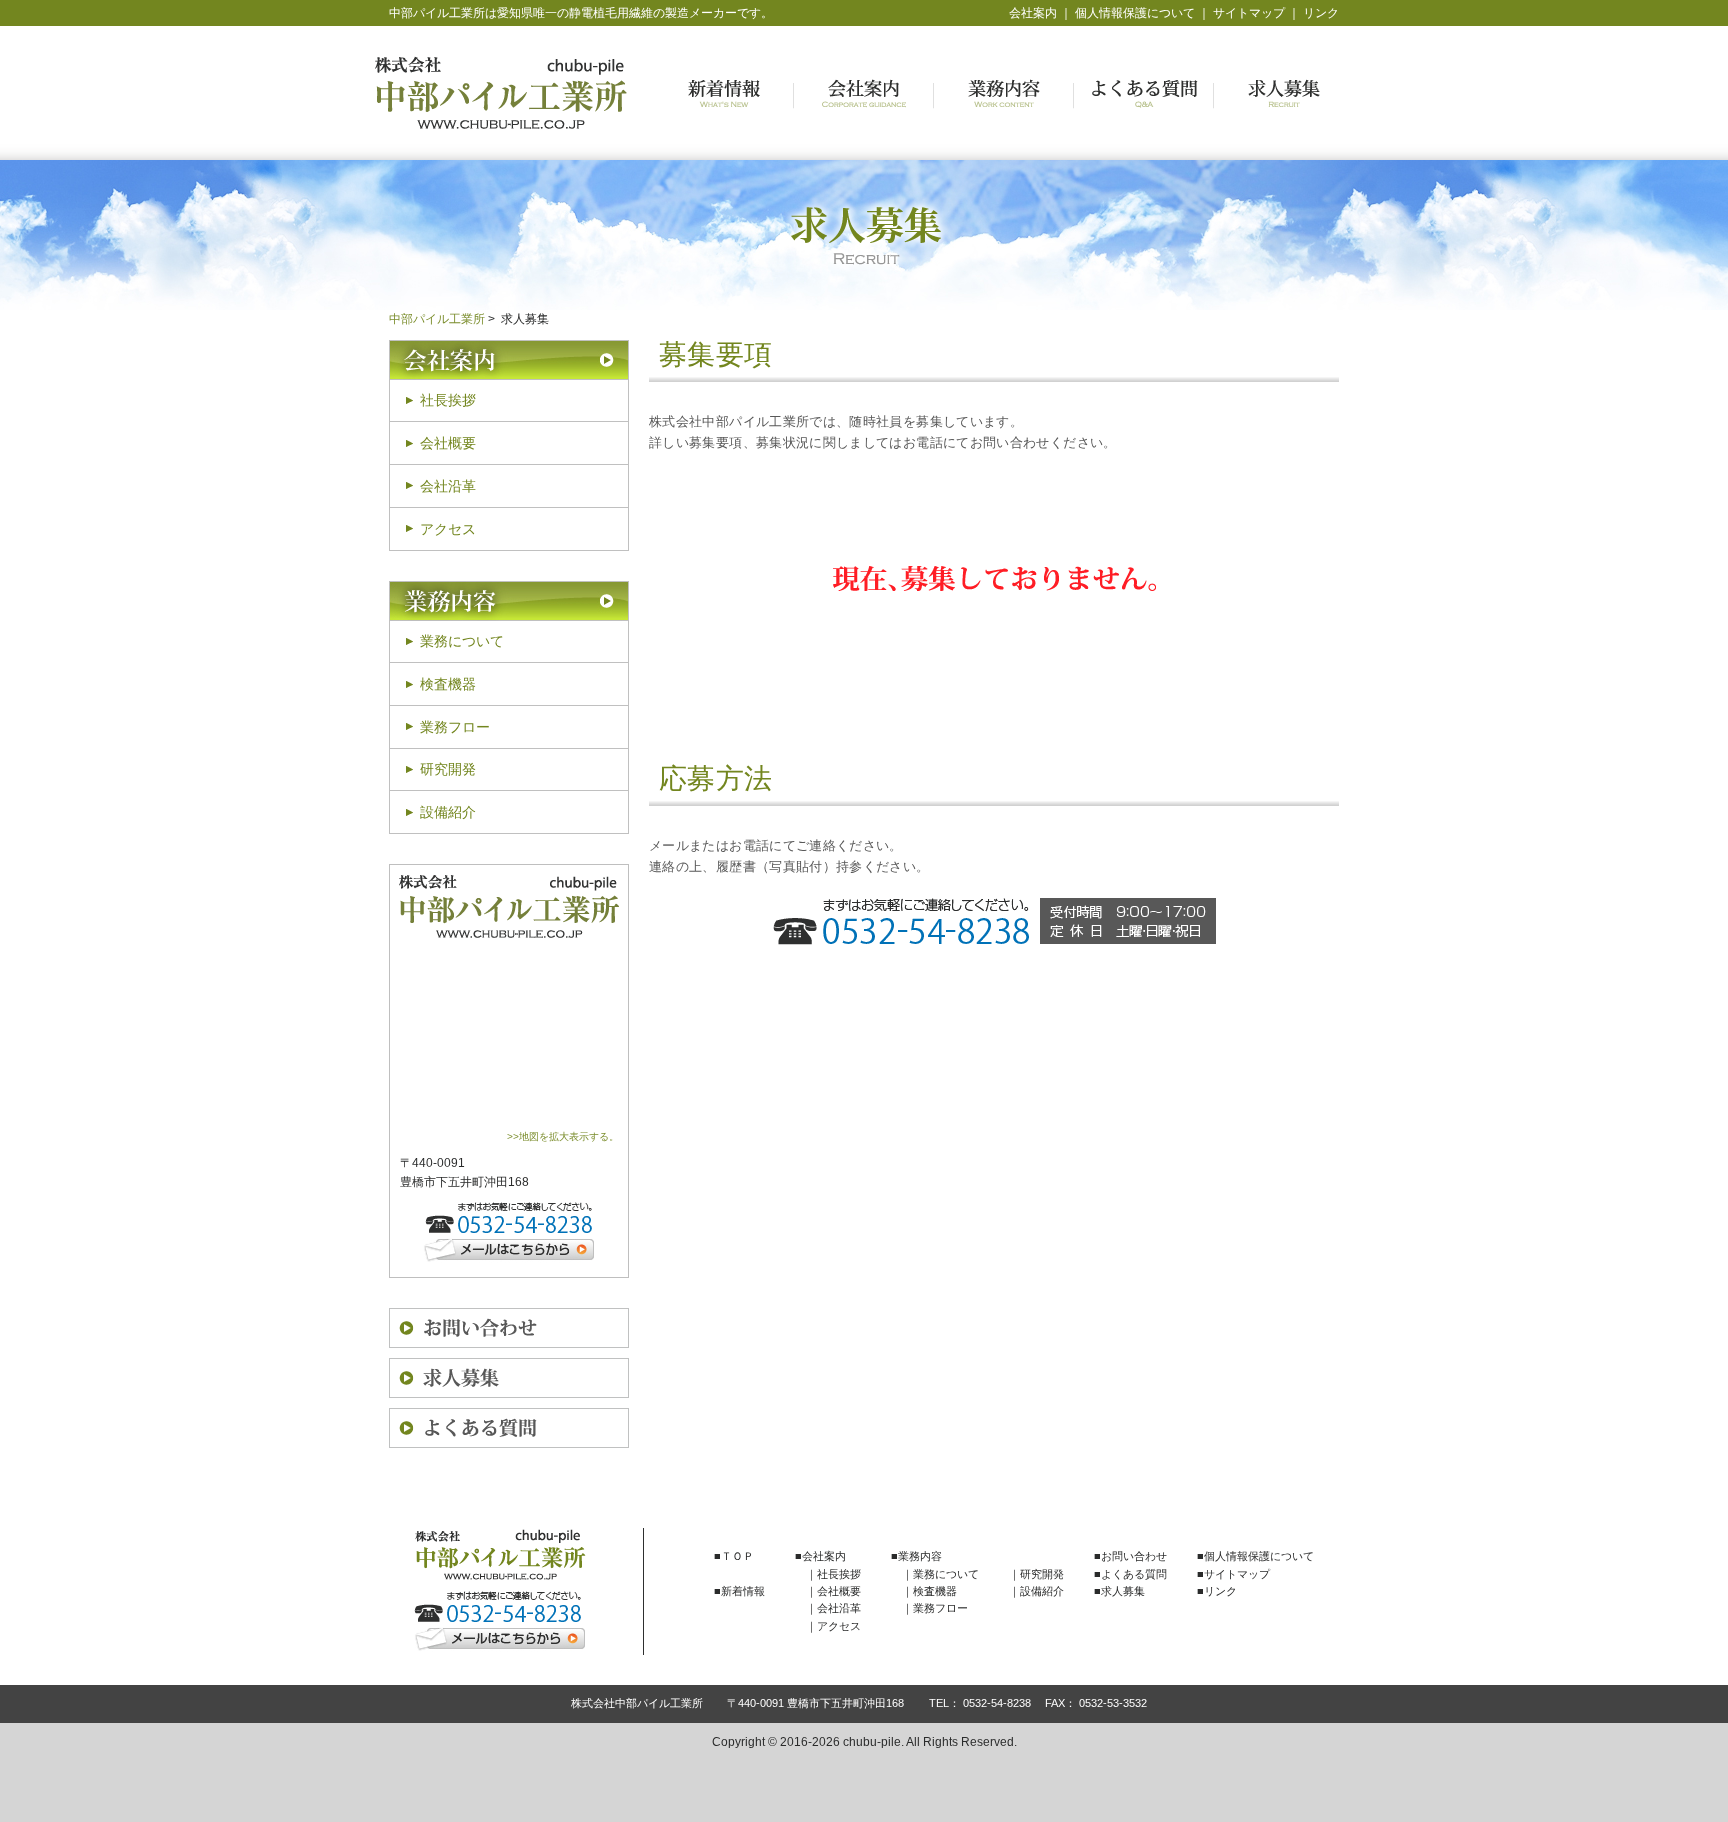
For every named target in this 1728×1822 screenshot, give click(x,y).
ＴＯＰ (737, 1556)
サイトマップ (1249, 13)
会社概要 (448, 443)
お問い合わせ (509, 1328)
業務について (462, 641)
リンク (1321, 13)
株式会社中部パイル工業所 (501, 93)
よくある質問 (509, 1428)
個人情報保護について (1135, 13)
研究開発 (448, 769)
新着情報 (743, 1591)
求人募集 (509, 1378)
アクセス (448, 529)
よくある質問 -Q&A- (1144, 93)
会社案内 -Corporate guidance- (864, 93)
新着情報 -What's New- (724, 93)
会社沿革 (448, 486)
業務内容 (509, 601)
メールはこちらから (509, 1250)
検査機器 (448, 684)
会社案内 (1033, 13)
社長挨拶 (448, 400)
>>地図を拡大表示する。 (563, 1136)
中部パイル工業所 (437, 319)
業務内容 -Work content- (1004, 93)
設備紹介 (448, 812)
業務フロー (455, 727)
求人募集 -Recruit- (1284, 93)
